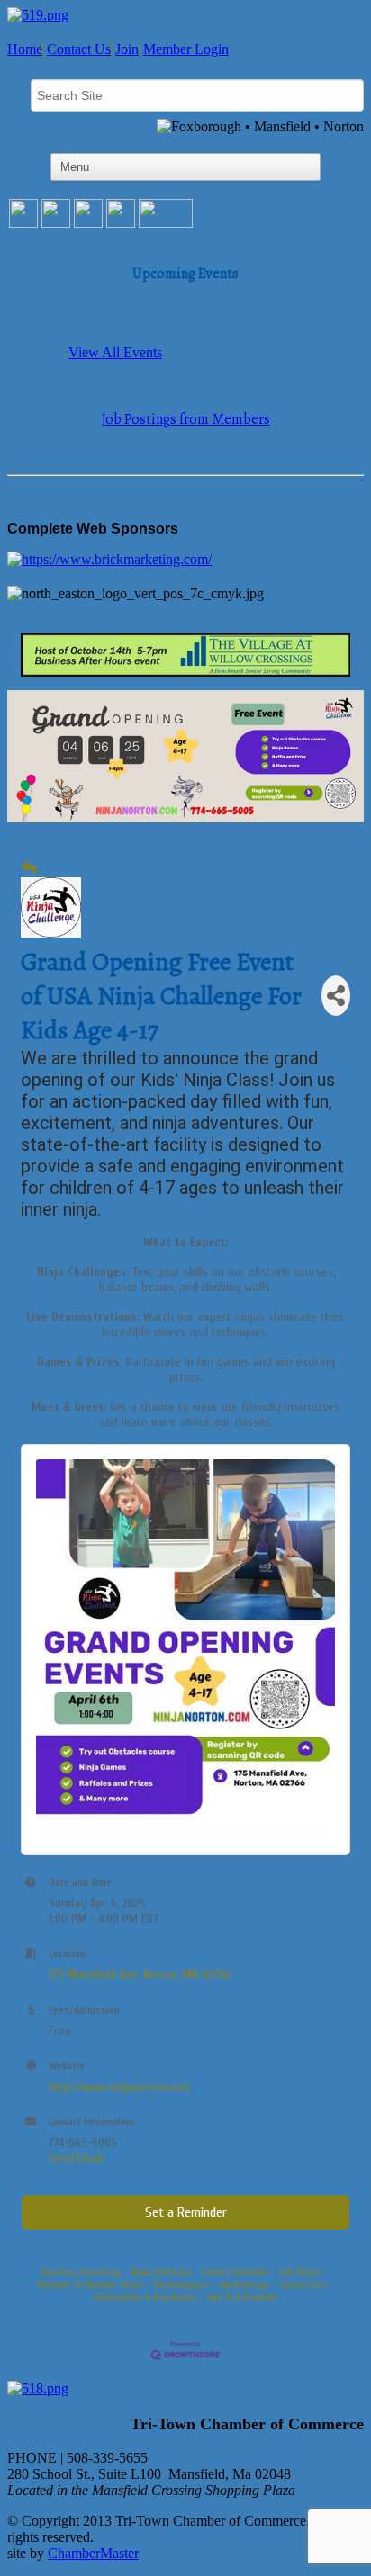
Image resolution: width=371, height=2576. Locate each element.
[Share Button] (336, 996)
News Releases (161, 2272)
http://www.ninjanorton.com (119, 2087)
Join (127, 49)
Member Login (186, 49)
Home (25, 49)
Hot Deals (299, 2272)
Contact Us (79, 49)
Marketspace (181, 2284)
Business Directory (81, 2272)
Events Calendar (235, 2272)
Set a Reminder (186, 2212)
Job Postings (243, 2284)
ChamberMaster (93, 2553)
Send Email (76, 2158)
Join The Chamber (242, 2297)
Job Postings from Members (186, 419)
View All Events (115, 352)
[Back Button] (29, 869)
